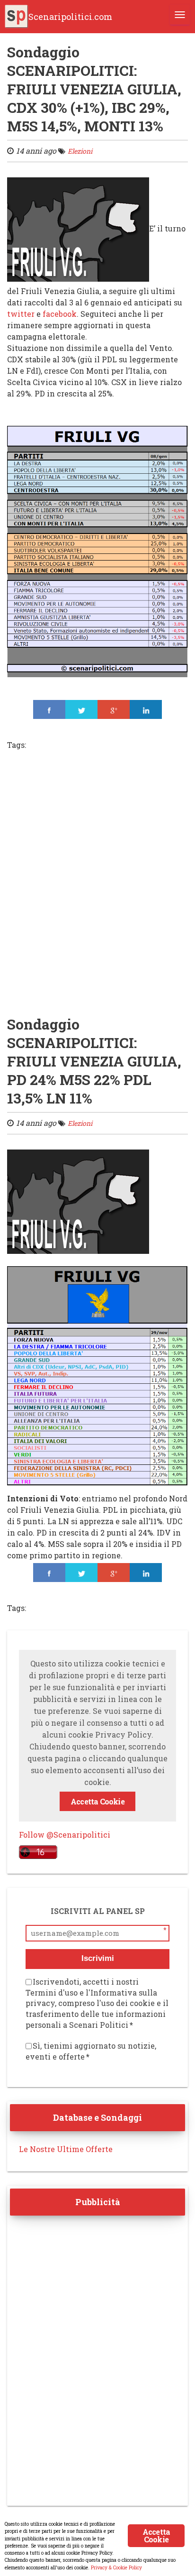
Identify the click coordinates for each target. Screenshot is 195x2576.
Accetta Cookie (97, 1801)
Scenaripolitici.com (70, 17)
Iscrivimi (98, 1958)
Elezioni (80, 151)
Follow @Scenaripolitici (65, 1835)
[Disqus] (97, 888)
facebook (60, 314)
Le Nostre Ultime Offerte (66, 2149)
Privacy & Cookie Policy (116, 2567)
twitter (21, 314)
